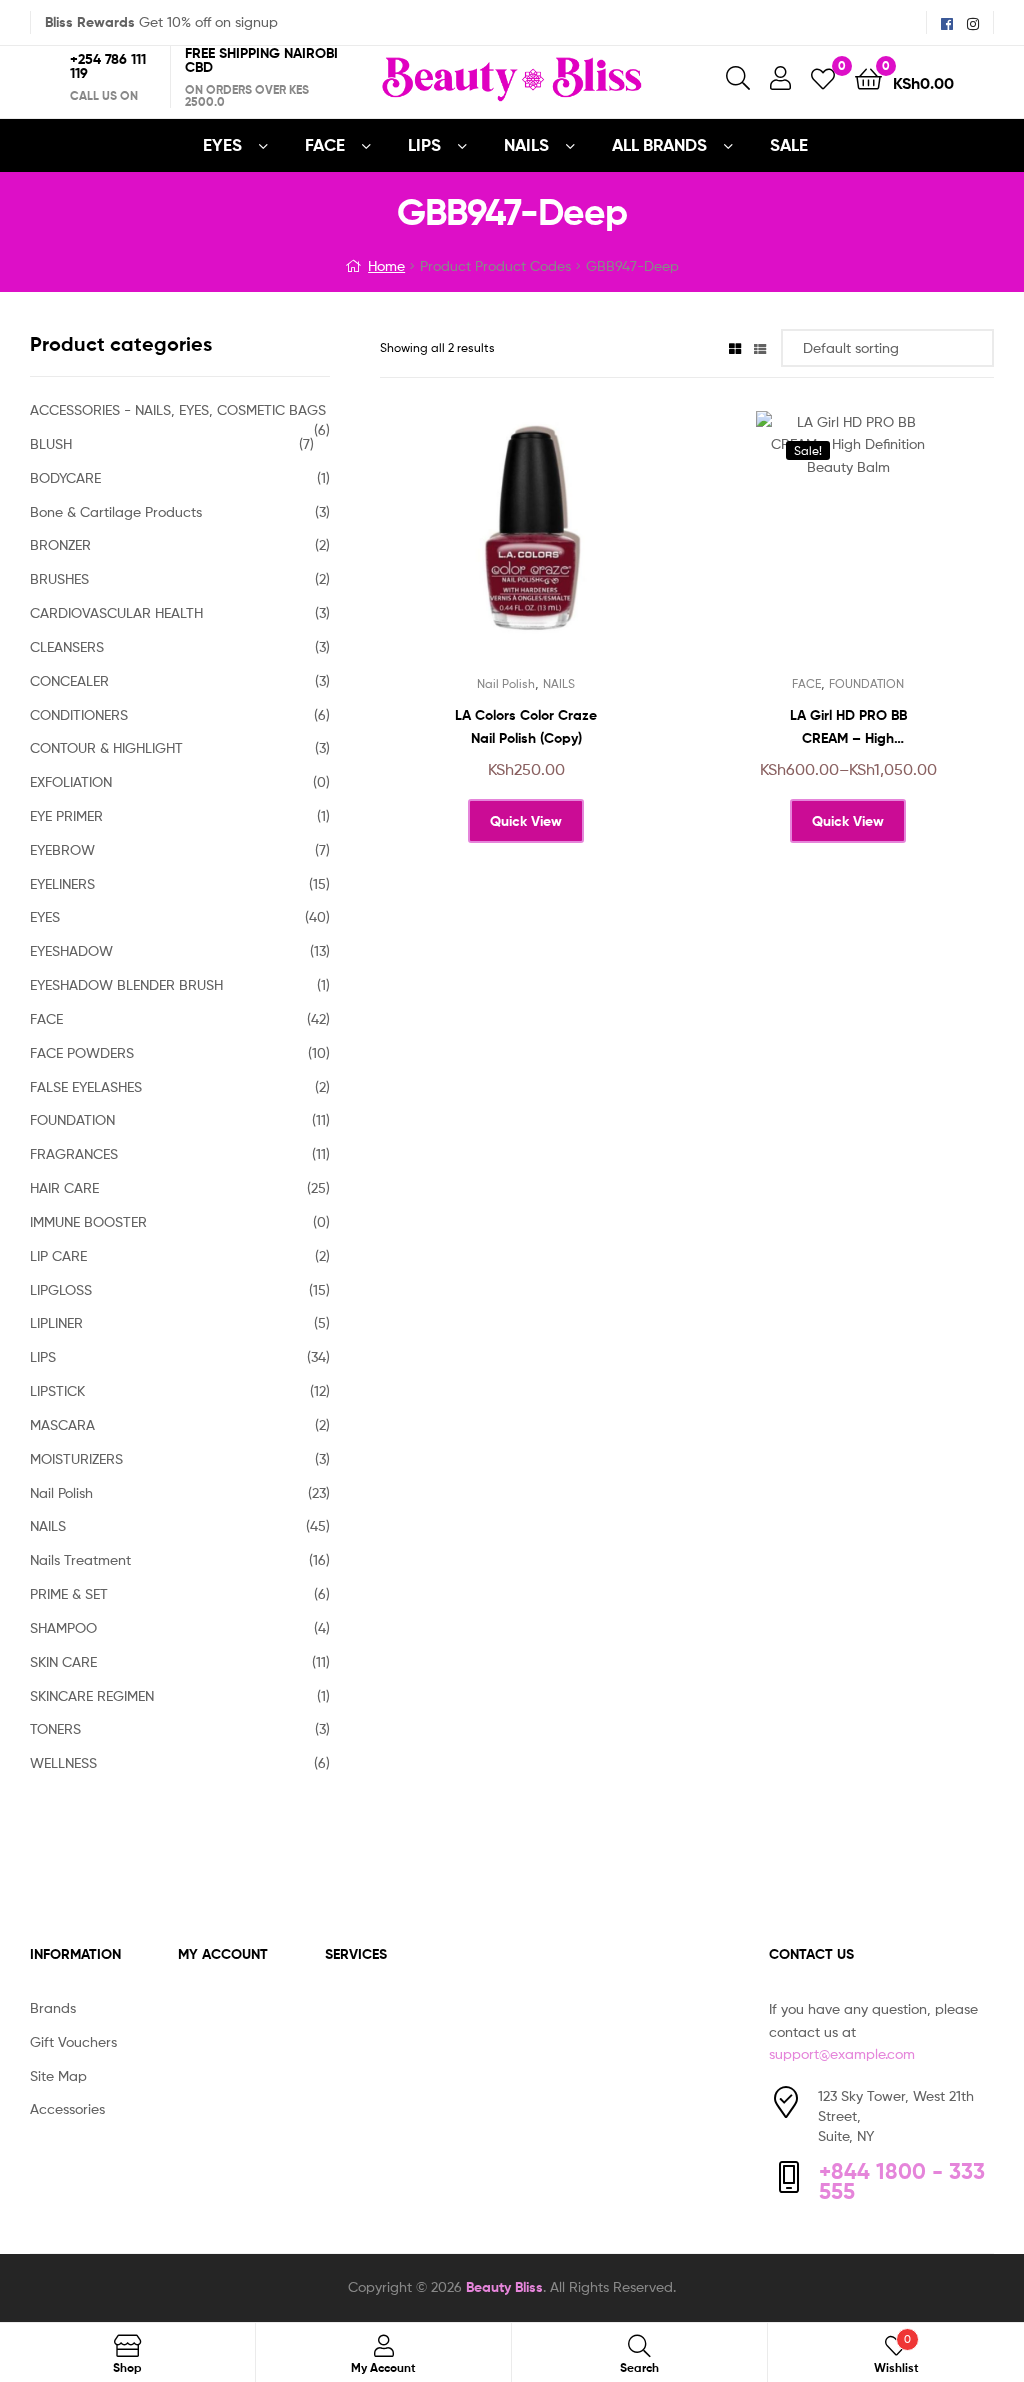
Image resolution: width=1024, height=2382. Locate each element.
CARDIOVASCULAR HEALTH (116, 612)
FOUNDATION (866, 683)
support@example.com (842, 2053)
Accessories (67, 2108)
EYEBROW (62, 849)
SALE (789, 144)
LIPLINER (56, 1322)
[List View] (760, 347)
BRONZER (60, 544)
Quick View (575, 546)
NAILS (526, 144)
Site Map (58, 2075)
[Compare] (526, 546)
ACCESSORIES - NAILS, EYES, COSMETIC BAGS (178, 409)
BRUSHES (59, 578)
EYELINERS (62, 883)
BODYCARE (65, 477)
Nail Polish (506, 683)
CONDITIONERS (79, 714)
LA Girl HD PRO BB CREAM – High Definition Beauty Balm (848, 727)
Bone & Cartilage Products (116, 511)
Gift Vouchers (73, 2041)
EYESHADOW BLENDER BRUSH (126, 984)
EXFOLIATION (71, 781)
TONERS (55, 1728)
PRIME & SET (69, 1593)
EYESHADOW (71, 950)
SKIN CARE (63, 1661)
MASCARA (62, 1424)
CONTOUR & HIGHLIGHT (106, 747)
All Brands (659, 144)
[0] (823, 77)
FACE (325, 144)
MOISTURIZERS (76, 1458)
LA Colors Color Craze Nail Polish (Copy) (526, 726)
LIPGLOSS (61, 1289)
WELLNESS (63, 1762)
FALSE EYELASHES (86, 1086)
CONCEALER (69, 680)
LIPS (424, 144)
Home (386, 265)
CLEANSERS (67, 646)
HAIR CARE (64, 1187)
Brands (53, 2007)
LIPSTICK (57, 1390)
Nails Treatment (80, 1559)
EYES (222, 144)
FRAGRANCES (74, 1153)
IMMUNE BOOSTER (88, 1221)
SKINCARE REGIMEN (92, 1695)
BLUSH (51, 443)
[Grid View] (735, 347)
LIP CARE (58, 1255)
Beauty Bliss (504, 2287)
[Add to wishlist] (477, 546)
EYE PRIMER (66, 815)
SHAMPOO (63, 1627)
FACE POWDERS (82, 1052)
